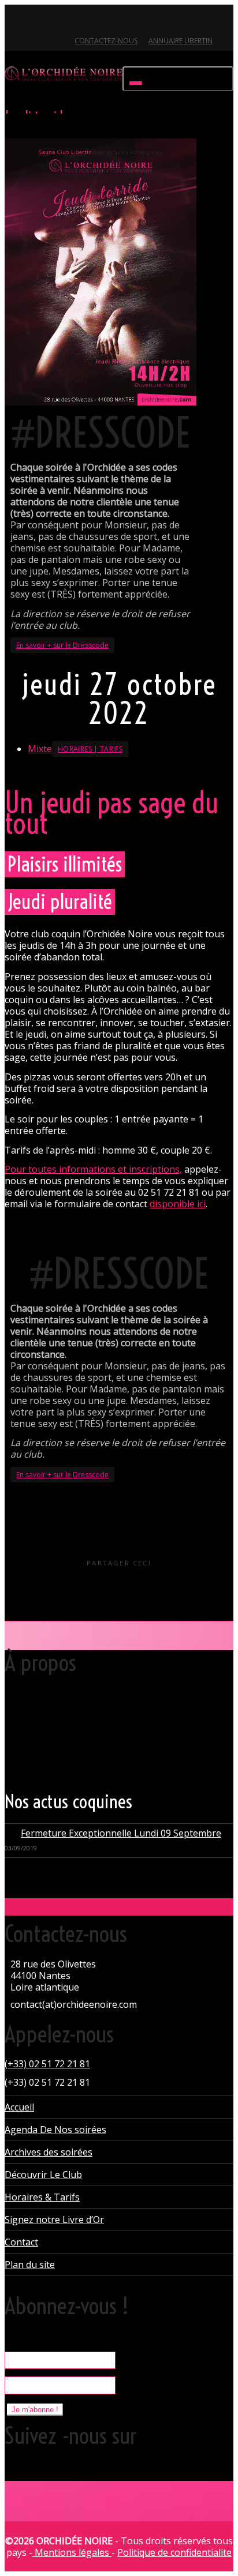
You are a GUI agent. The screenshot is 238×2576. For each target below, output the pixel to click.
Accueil (19, 2107)
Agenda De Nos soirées (55, 2130)
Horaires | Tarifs (90, 749)
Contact (21, 2242)
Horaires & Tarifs (42, 2197)
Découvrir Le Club (43, 2175)
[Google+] (54, 21)
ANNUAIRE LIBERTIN (181, 41)
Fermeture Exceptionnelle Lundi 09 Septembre (121, 1833)
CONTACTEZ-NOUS (106, 41)
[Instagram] (93, 21)
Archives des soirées (49, 2152)
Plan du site (30, 2265)
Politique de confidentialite (174, 2552)
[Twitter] (15, 21)
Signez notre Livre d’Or (54, 2220)
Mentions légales (72, 2552)
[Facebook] (34, 21)
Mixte (40, 749)
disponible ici (178, 1204)
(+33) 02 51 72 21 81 (47, 2064)
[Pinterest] (74, 21)
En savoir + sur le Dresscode (62, 645)
